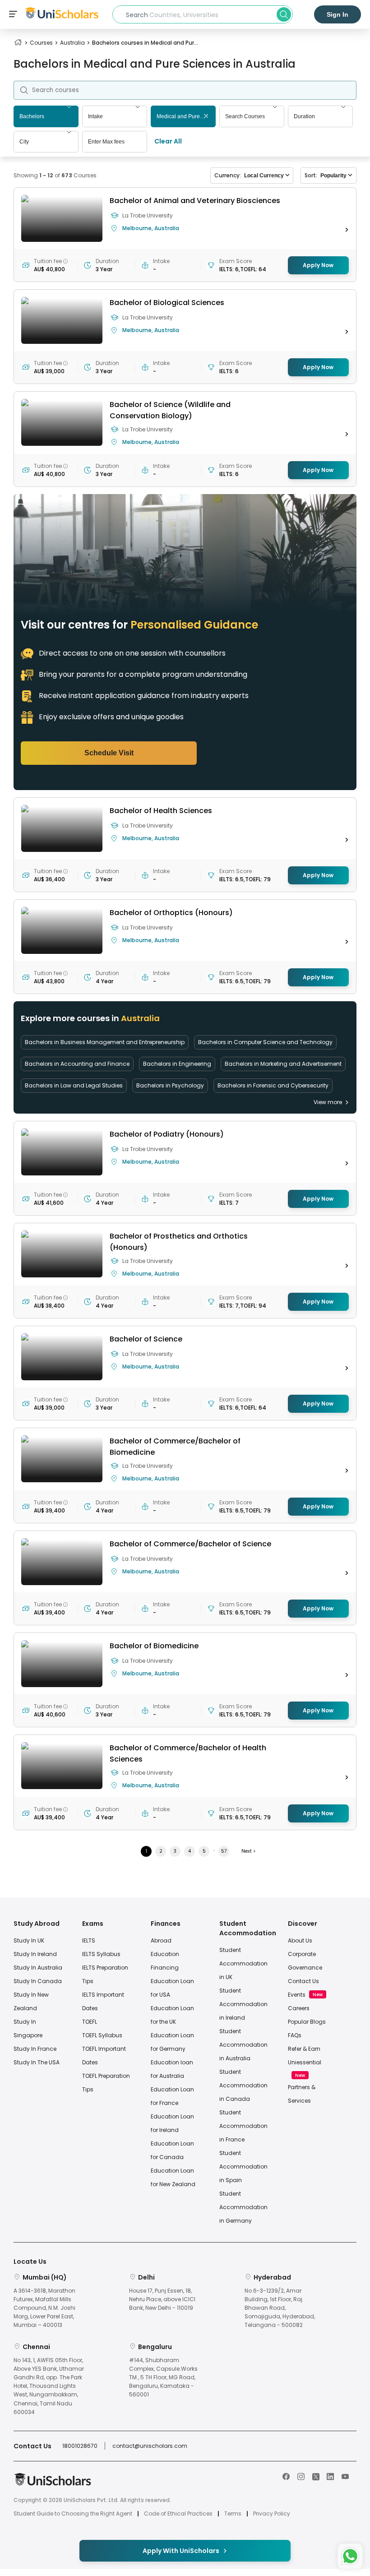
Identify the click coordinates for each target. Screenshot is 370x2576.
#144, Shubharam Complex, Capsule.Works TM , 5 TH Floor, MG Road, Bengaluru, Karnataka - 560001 (163, 2377)
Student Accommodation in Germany (243, 2207)
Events (297, 1995)
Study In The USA (37, 2062)
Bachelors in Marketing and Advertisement (283, 1064)
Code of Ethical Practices (178, 2514)
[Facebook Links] (286, 2476)
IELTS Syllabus (101, 1954)
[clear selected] (206, 117)
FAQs (295, 2035)
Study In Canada (38, 1981)
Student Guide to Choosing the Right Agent (73, 2514)
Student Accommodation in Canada (243, 2085)
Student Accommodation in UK (243, 1963)
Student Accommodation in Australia (243, 2045)
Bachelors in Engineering (177, 1064)
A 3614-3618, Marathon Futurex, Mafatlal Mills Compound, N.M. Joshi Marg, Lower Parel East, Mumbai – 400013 (44, 2308)
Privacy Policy (272, 2514)
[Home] (18, 43)
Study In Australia (38, 1968)
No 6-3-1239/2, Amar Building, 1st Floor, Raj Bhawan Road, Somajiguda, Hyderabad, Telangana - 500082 (280, 2308)
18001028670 (80, 2446)
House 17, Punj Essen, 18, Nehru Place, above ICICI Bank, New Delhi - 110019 (162, 2299)
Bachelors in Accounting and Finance (77, 1064)
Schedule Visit (109, 753)
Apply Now (318, 265)
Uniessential (305, 2062)
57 (224, 1851)
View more (328, 1102)
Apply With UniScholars (181, 2551)
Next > (248, 1851)
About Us (300, 1940)
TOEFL (90, 2022)
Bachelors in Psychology (170, 1085)
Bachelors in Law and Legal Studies (74, 1085)
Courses (41, 43)
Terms (233, 2514)
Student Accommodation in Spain (243, 2167)
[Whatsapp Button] (350, 2556)
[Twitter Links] (316, 2476)
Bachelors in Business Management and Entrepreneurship (105, 1042)
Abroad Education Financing (165, 1954)
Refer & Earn (304, 2049)
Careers (299, 2008)
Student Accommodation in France (243, 2126)
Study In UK (29, 1940)
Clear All (168, 141)
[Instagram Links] (301, 2476)
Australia (72, 43)
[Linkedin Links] (330, 2476)
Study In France (35, 2049)
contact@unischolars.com (150, 2446)
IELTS (89, 1940)
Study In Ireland (35, 1954)
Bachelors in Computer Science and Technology (265, 1042)
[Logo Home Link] (52, 2484)
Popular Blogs (307, 2022)
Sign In (338, 14)
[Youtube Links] (345, 2476)
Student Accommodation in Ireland (243, 2004)
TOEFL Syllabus (102, 2035)
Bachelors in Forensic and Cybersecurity (273, 1085)
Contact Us (303, 1981)
